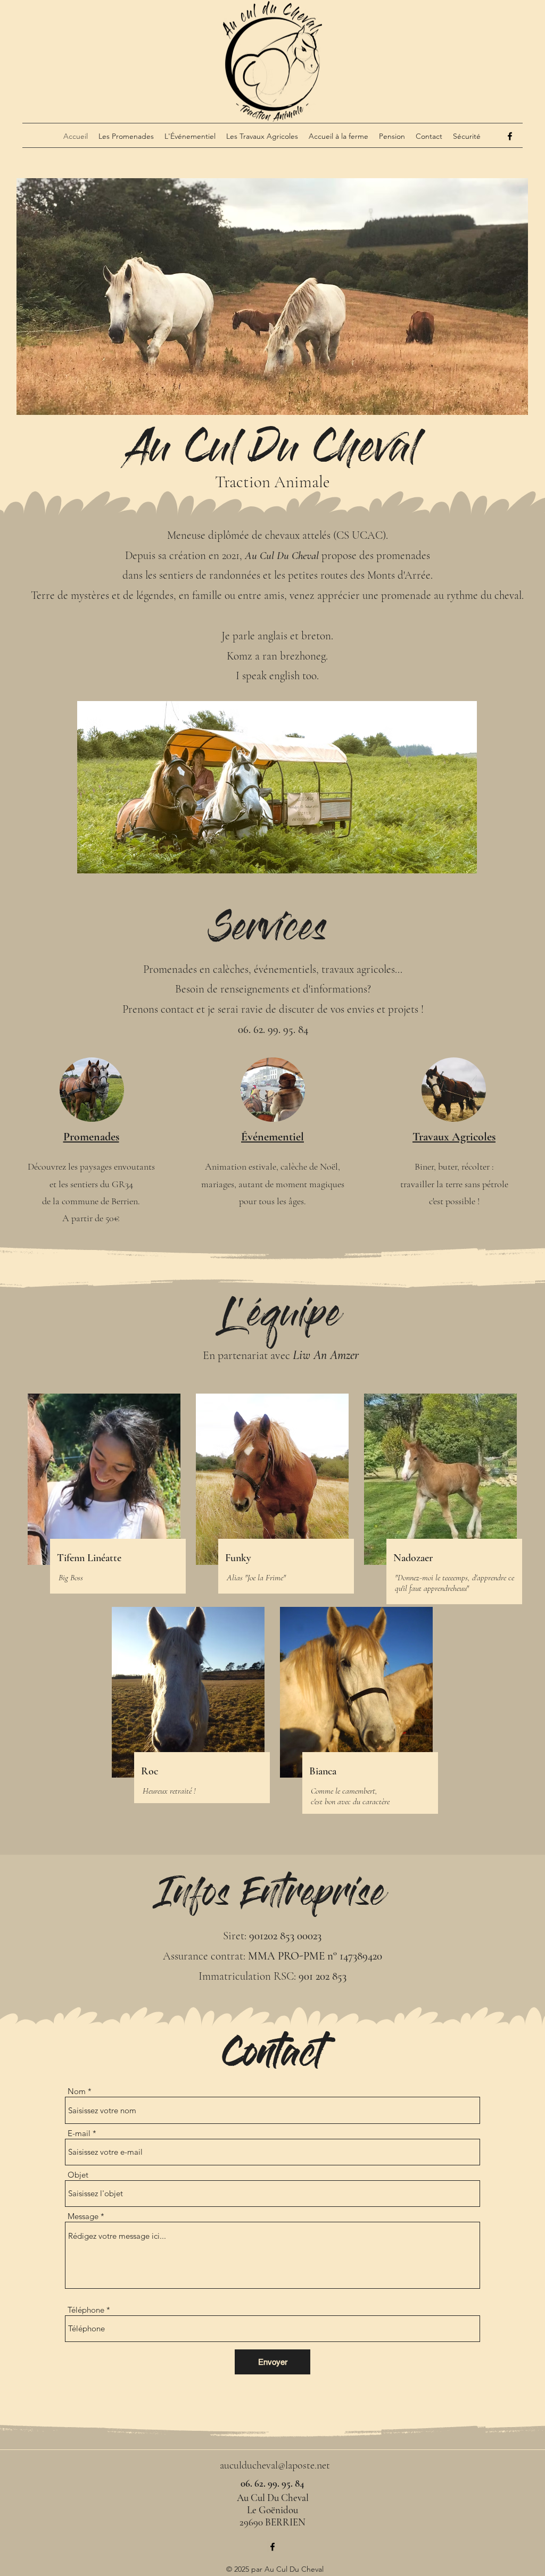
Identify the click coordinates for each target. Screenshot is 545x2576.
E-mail (79, 2133)
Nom (77, 2091)
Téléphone (86, 2310)
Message (83, 2216)
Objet (78, 2175)
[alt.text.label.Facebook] (510, 136)
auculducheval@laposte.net (275, 2465)
